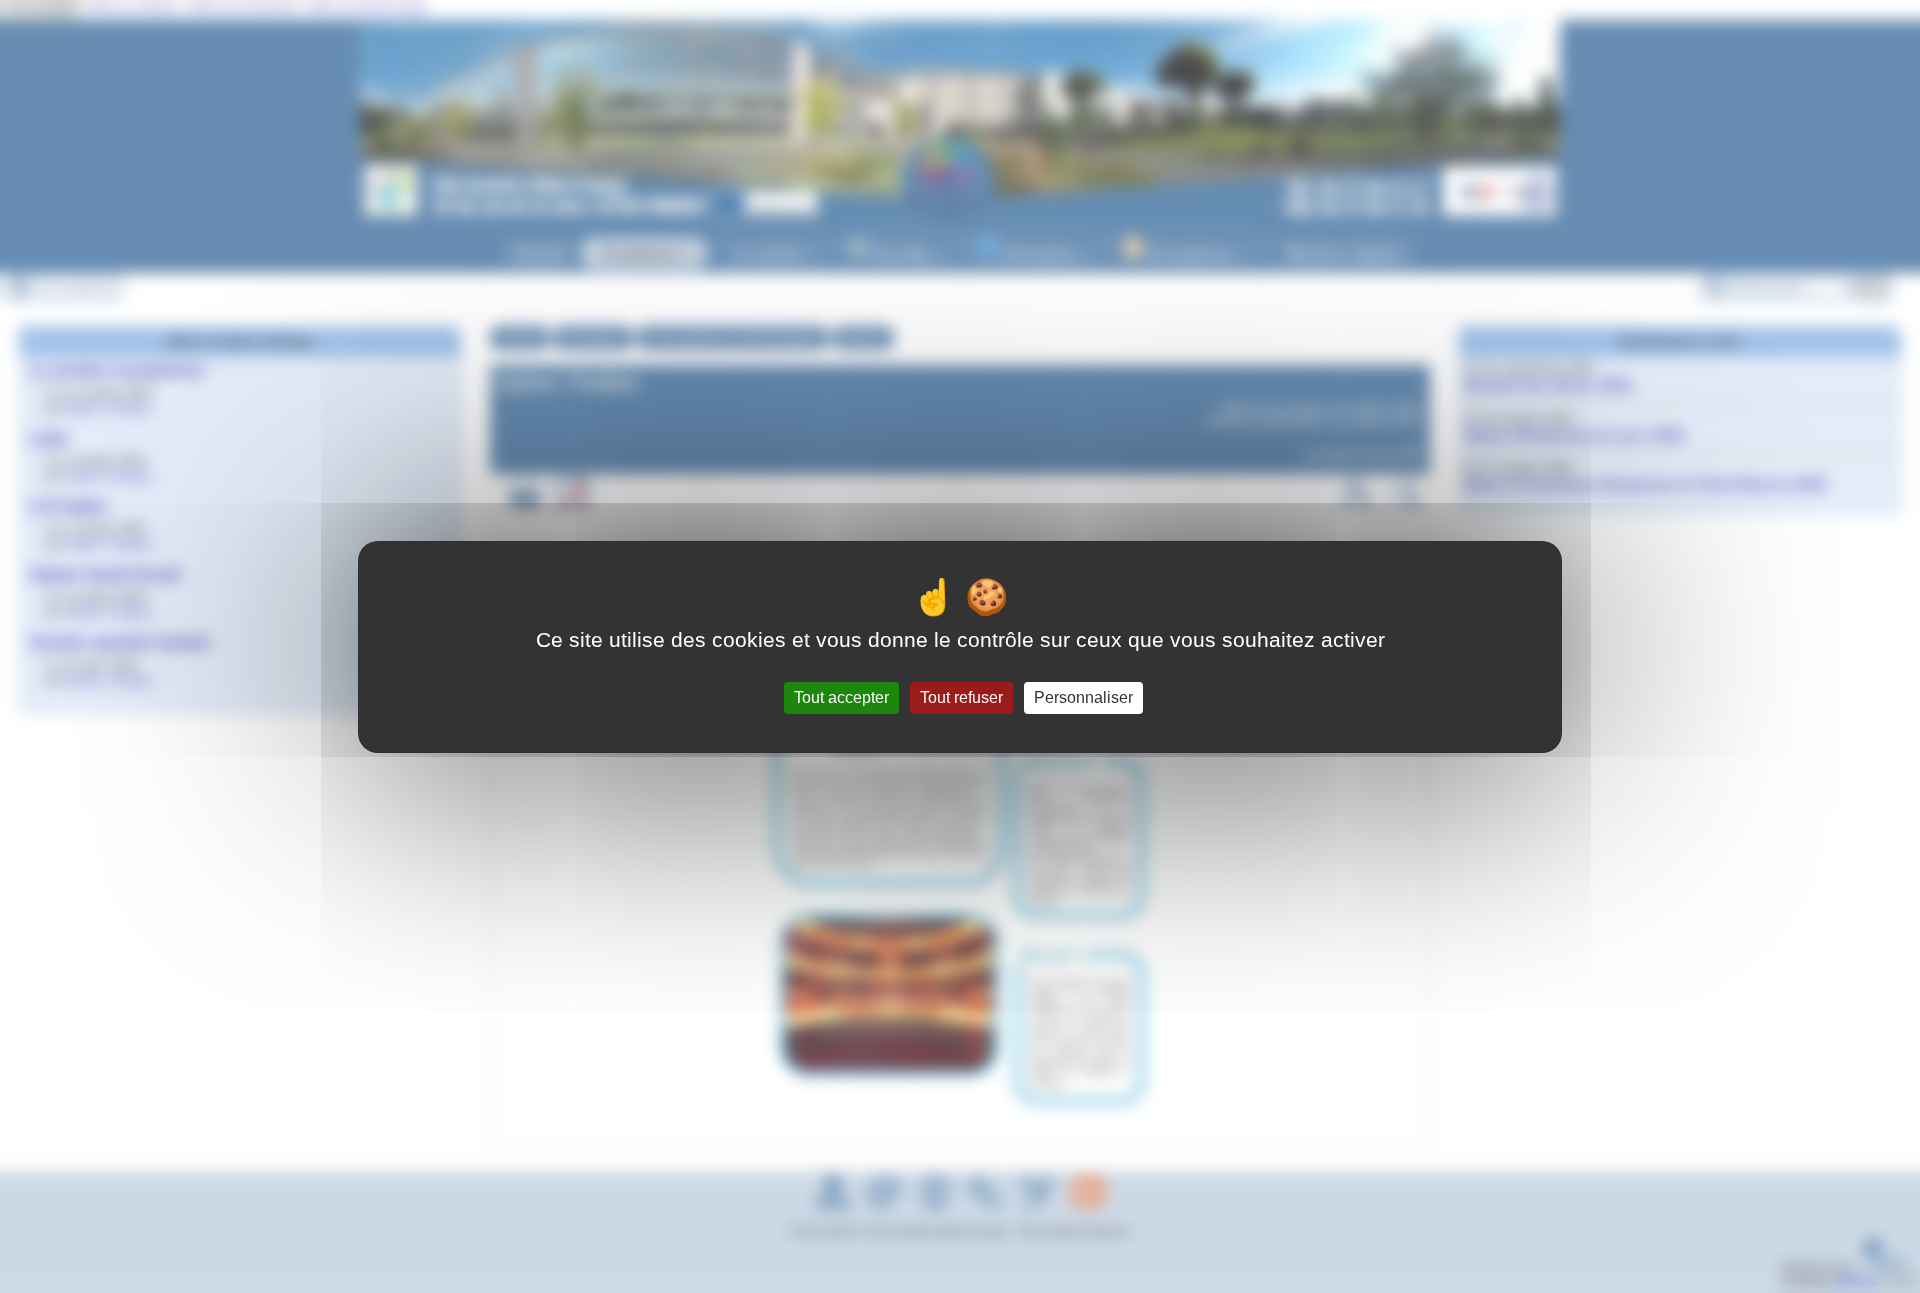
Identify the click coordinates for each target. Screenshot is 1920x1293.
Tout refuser (961, 697)
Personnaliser (1083, 697)
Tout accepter (841, 697)
